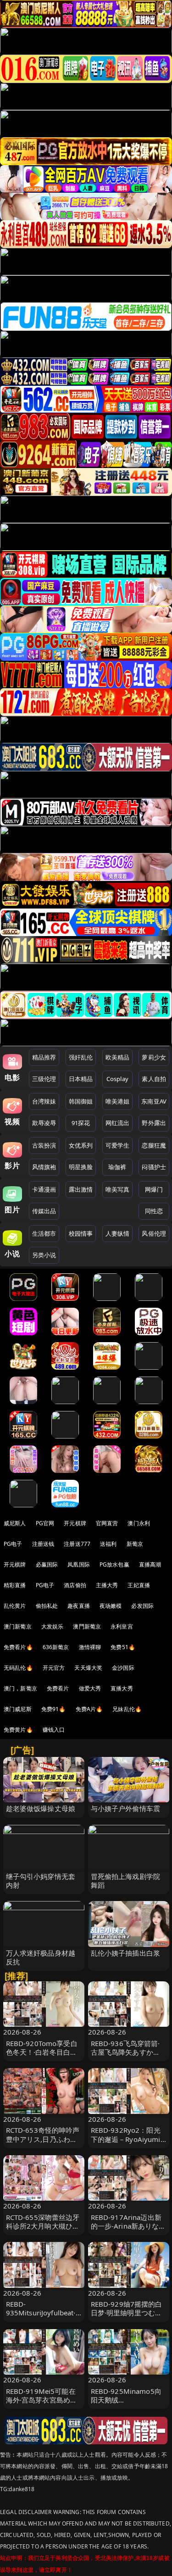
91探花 (81, 1123)
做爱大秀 (90, 1688)
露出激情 (81, 1189)
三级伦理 (44, 1079)
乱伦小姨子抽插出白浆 (126, 1953)
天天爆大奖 (88, 1668)
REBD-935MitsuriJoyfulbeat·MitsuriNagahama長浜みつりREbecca (42, 2317)
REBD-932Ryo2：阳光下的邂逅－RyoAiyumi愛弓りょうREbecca (126, 2139)
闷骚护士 (154, 1167)
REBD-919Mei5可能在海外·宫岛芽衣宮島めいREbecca (42, 2400)
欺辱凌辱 (44, 1123)
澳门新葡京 (18, 1626)
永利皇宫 (122, 1626)
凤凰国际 (79, 1564)
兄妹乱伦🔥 (127, 1709)
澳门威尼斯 (18, 1709)
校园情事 (81, 1233)
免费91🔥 (54, 1709)
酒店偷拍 (75, 1585)
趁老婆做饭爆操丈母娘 (41, 1808)
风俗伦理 (154, 1233)
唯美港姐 (118, 1101)
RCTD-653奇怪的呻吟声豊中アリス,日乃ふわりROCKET (43, 2139)
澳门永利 (139, 1523)
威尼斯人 (15, 1523)
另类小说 (44, 1255)
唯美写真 (118, 1189)
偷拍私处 (47, 1606)
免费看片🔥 (18, 1647)
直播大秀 (122, 1688)
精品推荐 (44, 1057)
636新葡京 (56, 1647)
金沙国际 (123, 1668)
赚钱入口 (54, 1730)
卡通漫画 (44, 1189)
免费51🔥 (123, 1647)
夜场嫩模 (111, 1606)
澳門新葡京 (87, 1626)
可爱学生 (118, 1145)
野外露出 (154, 1123)
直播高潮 (150, 1564)
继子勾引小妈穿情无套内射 (41, 1881)
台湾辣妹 (44, 1101)
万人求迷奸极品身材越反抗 (41, 1957)
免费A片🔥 (89, 1709)
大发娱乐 (53, 1626)
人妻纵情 (118, 1233)
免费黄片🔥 (18, 1730)
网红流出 (118, 1123)
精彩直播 (15, 1585)
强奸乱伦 (81, 1057)
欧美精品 (118, 1057)
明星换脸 (81, 1167)
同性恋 (154, 1211)
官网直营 (107, 1523)
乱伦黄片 (15, 1606)
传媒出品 (44, 1211)
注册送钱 (43, 1544)
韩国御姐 (81, 1101)
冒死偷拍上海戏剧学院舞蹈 (126, 1881)
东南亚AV (154, 1101)
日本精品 (81, 1079)
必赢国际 (47, 1564)
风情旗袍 (44, 1167)
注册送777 (77, 1544)
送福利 (108, 1544)
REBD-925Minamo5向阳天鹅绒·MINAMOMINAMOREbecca (128, 2404)
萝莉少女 (154, 1057)
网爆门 (154, 1189)
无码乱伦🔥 (18, 1668)
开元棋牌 (75, 1523)
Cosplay (117, 1079)
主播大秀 (107, 1585)
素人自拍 (154, 1079)
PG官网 (45, 1523)
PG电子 (13, 1544)
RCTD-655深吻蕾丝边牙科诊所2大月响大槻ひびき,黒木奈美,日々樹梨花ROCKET (43, 2230)
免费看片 (58, 1688)
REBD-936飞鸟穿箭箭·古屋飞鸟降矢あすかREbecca (125, 2052)
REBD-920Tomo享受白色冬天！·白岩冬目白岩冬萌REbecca (42, 2052)
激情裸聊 (90, 1647)
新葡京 (135, 1544)
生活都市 (44, 1233)
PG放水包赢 (114, 1564)
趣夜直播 (79, 1606)
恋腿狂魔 (154, 1145)
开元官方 (54, 1668)
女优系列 (81, 1145)
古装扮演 (44, 1145)
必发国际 (142, 1606)
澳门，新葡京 (20, 1688)
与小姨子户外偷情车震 (126, 1808)
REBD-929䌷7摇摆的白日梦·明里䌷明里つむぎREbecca (127, 2313)
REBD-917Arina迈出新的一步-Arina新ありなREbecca (126, 2226)
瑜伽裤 (117, 1167)
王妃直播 (139, 1585)
